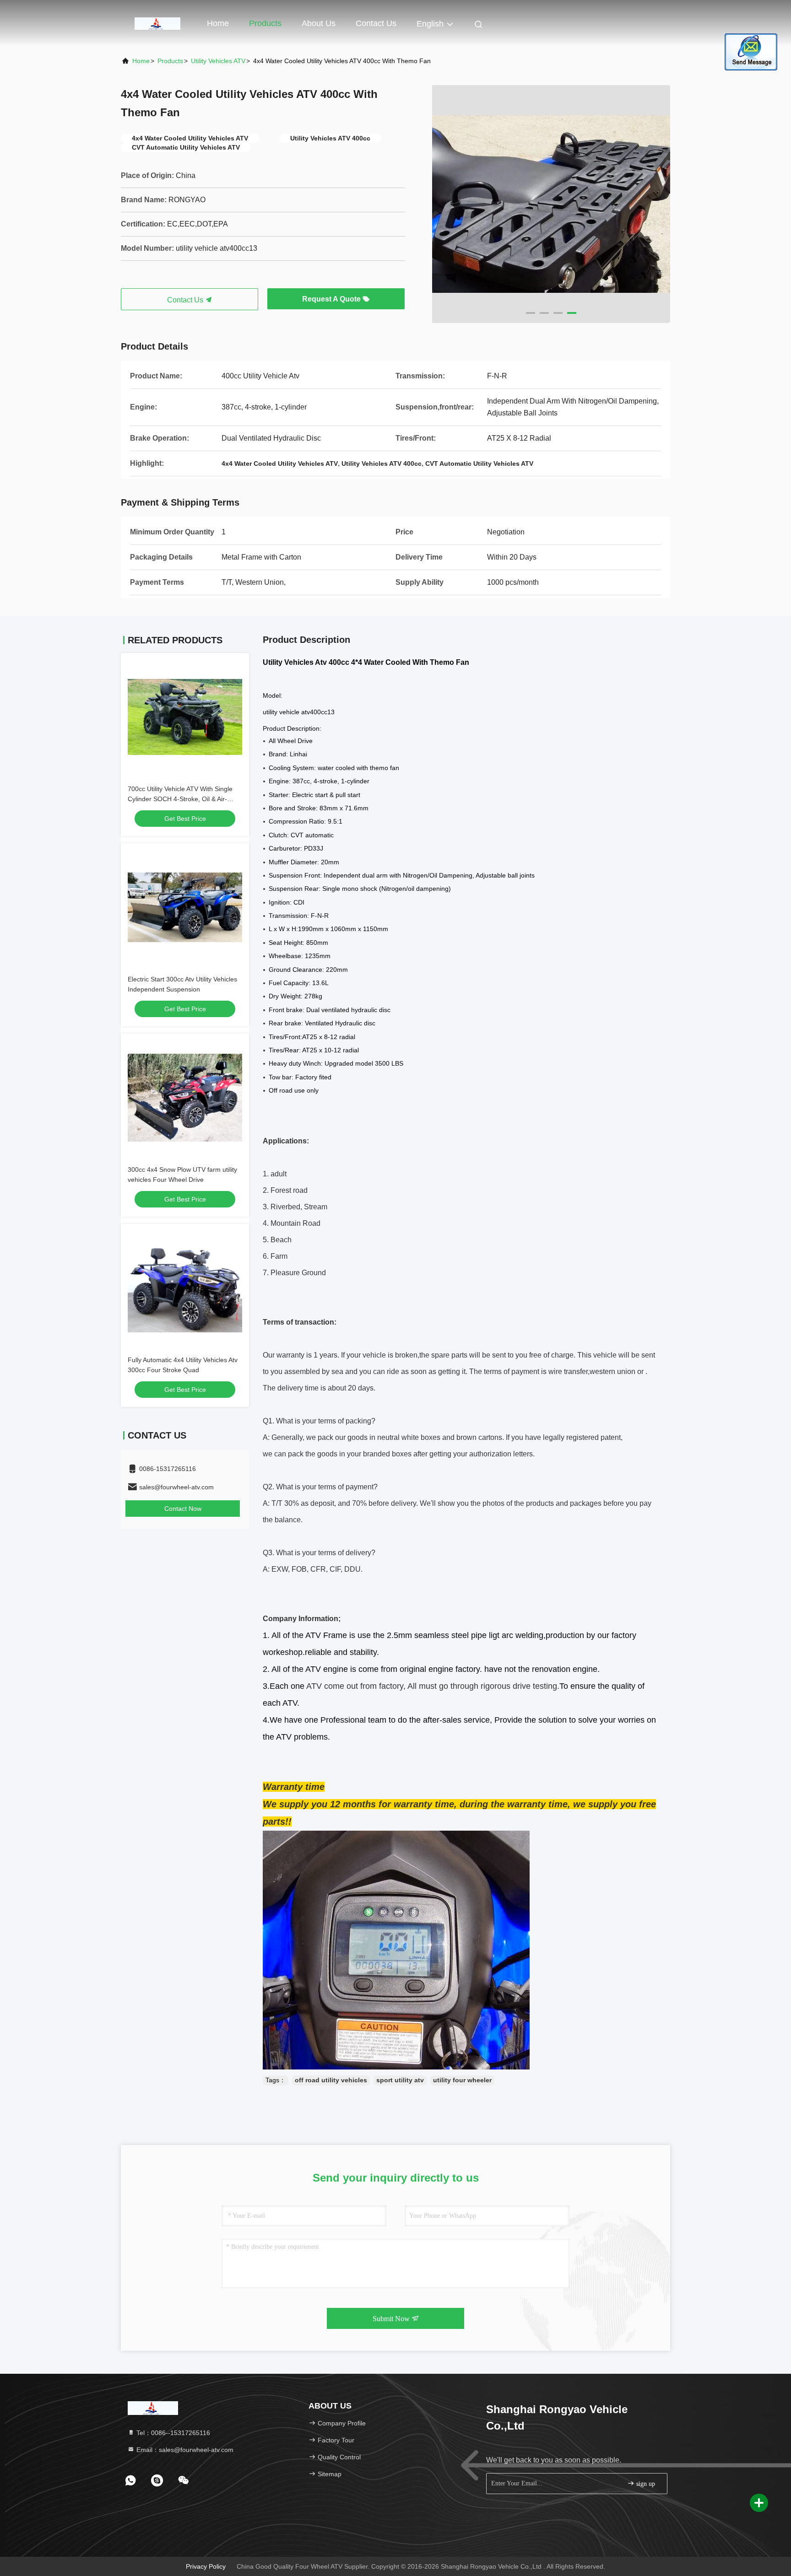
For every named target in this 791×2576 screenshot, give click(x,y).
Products (265, 23)
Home (218, 23)
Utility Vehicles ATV (218, 61)
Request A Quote (332, 299)
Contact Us (376, 23)
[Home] (157, 23)
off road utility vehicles (331, 2080)
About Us (319, 23)
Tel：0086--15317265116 (172, 2433)
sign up (645, 2484)
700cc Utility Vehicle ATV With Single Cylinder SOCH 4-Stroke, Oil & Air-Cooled (180, 799)
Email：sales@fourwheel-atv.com (184, 2450)
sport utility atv (400, 2080)
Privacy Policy (206, 2566)
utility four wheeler (462, 2080)
